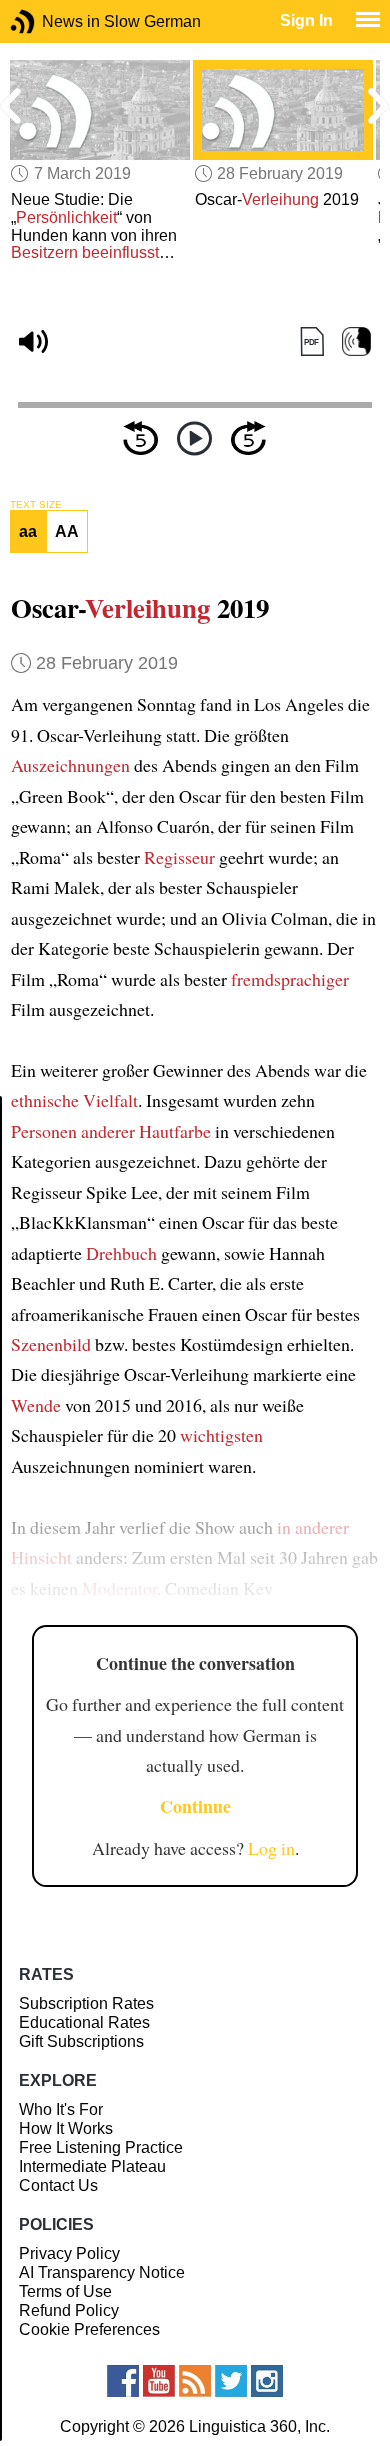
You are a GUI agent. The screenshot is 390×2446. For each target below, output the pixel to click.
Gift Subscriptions (81, 2041)
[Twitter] (231, 2381)
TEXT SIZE (36, 505)
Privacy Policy (69, 2253)
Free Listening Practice (101, 2147)
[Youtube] (159, 2381)
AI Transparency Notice (102, 2272)
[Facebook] (123, 2381)
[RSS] (195, 2381)
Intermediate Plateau (92, 2166)
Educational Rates (84, 2022)
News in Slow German (52, 21)
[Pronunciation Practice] (356, 341)
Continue (195, 1806)
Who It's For (61, 2109)
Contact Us (58, 2185)
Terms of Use (65, 2291)
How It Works (66, 2128)
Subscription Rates (86, 2003)
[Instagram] (267, 2381)
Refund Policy (69, 2310)
